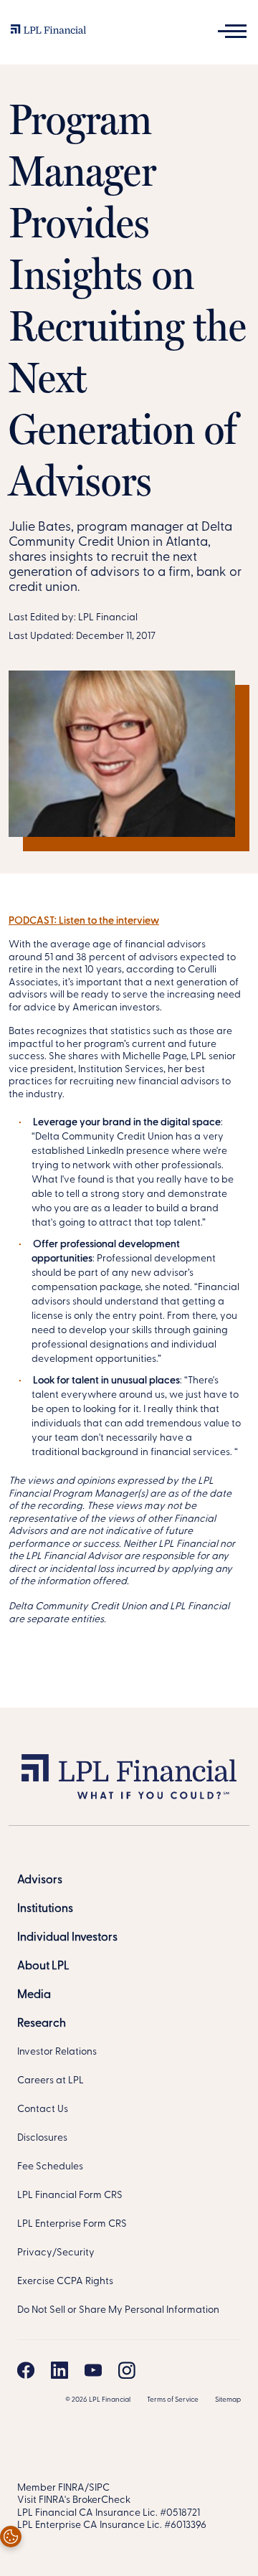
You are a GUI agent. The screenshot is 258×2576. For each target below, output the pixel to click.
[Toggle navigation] (232, 31)
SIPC (99, 2488)
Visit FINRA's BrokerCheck (74, 2500)
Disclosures (42, 2138)
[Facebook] (26, 2370)
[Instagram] (127, 2370)
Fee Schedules (50, 2167)
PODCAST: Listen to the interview (84, 921)
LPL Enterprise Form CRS (72, 2224)
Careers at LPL (51, 2081)
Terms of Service (173, 2400)
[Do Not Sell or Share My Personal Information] (11, 2537)
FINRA (71, 2488)
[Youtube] (93, 2370)
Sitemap (228, 2400)
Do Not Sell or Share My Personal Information (118, 2310)
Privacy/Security (56, 2253)
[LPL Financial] (48, 33)
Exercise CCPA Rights (65, 2282)
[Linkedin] (59, 2370)
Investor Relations (57, 2052)
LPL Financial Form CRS (70, 2196)
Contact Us (43, 2109)
